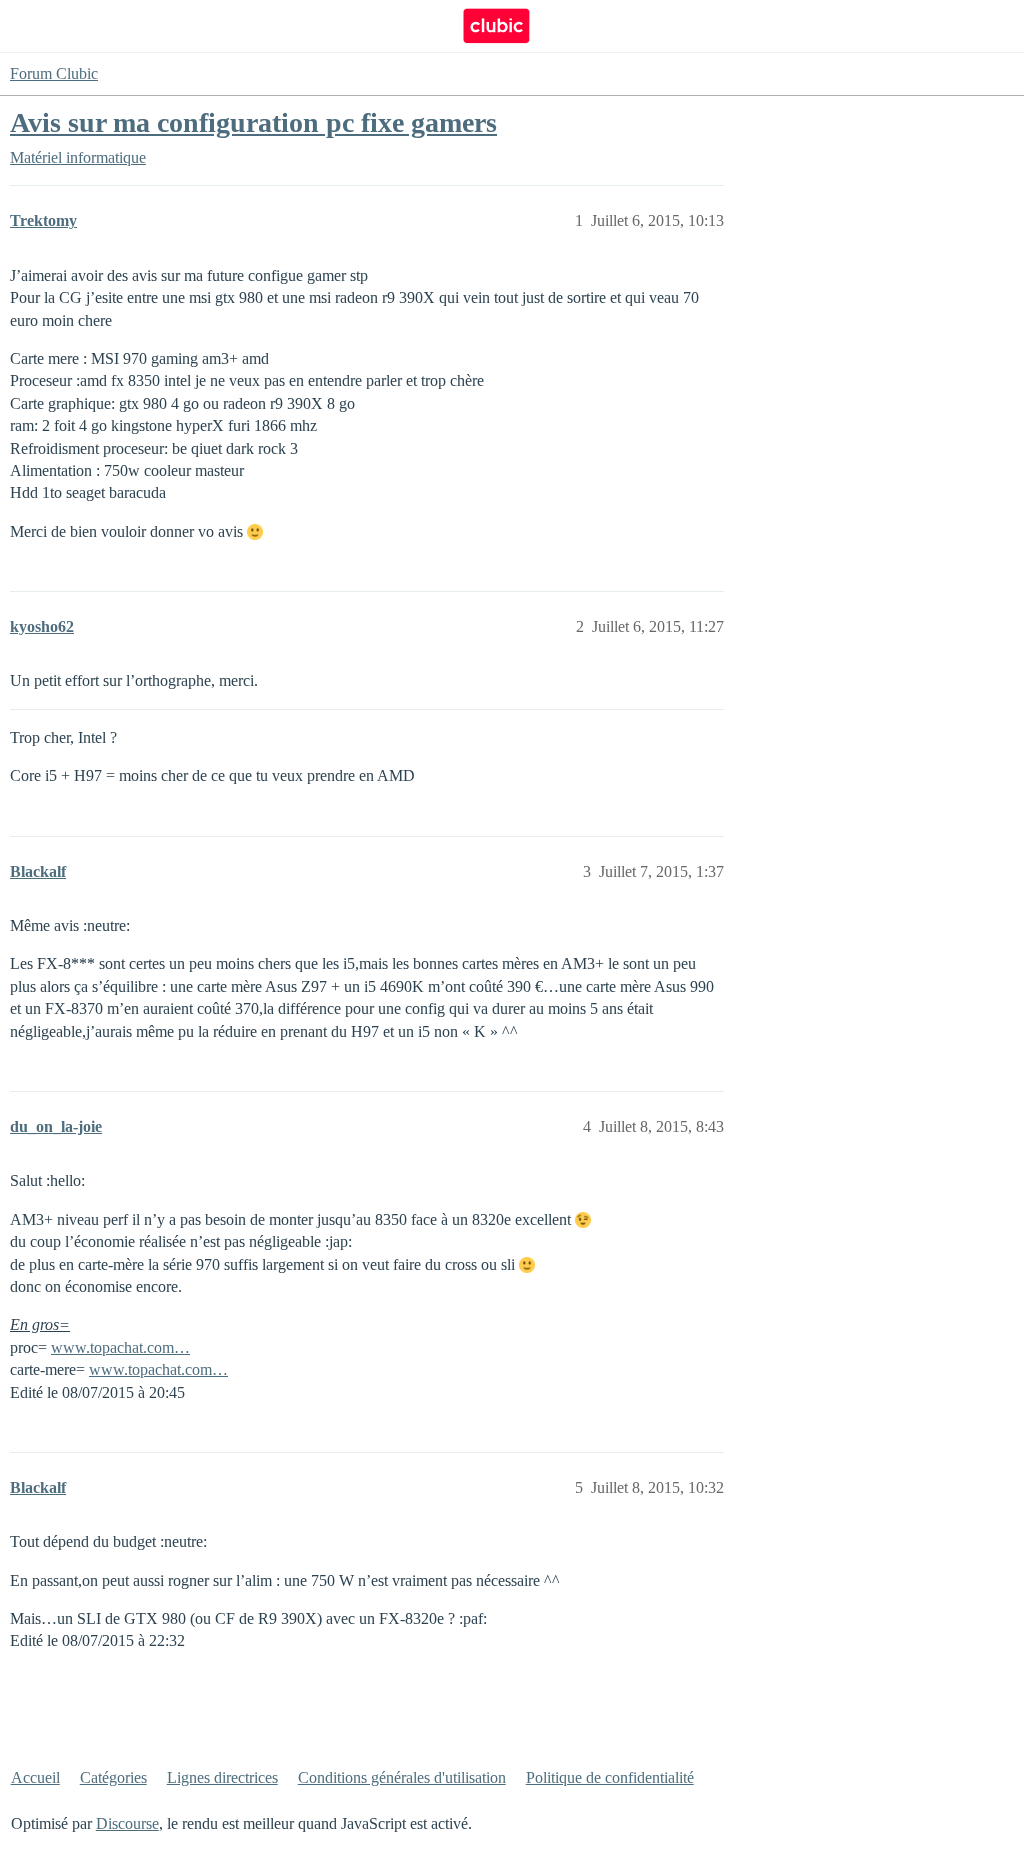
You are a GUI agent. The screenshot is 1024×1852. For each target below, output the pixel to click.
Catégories (113, 1777)
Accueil (35, 1777)
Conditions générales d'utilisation (402, 1777)
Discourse (127, 1823)
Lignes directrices (222, 1777)
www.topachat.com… (120, 1347)
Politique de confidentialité (610, 1777)
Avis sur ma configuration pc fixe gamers (253, 122)
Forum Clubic (54, 73)
